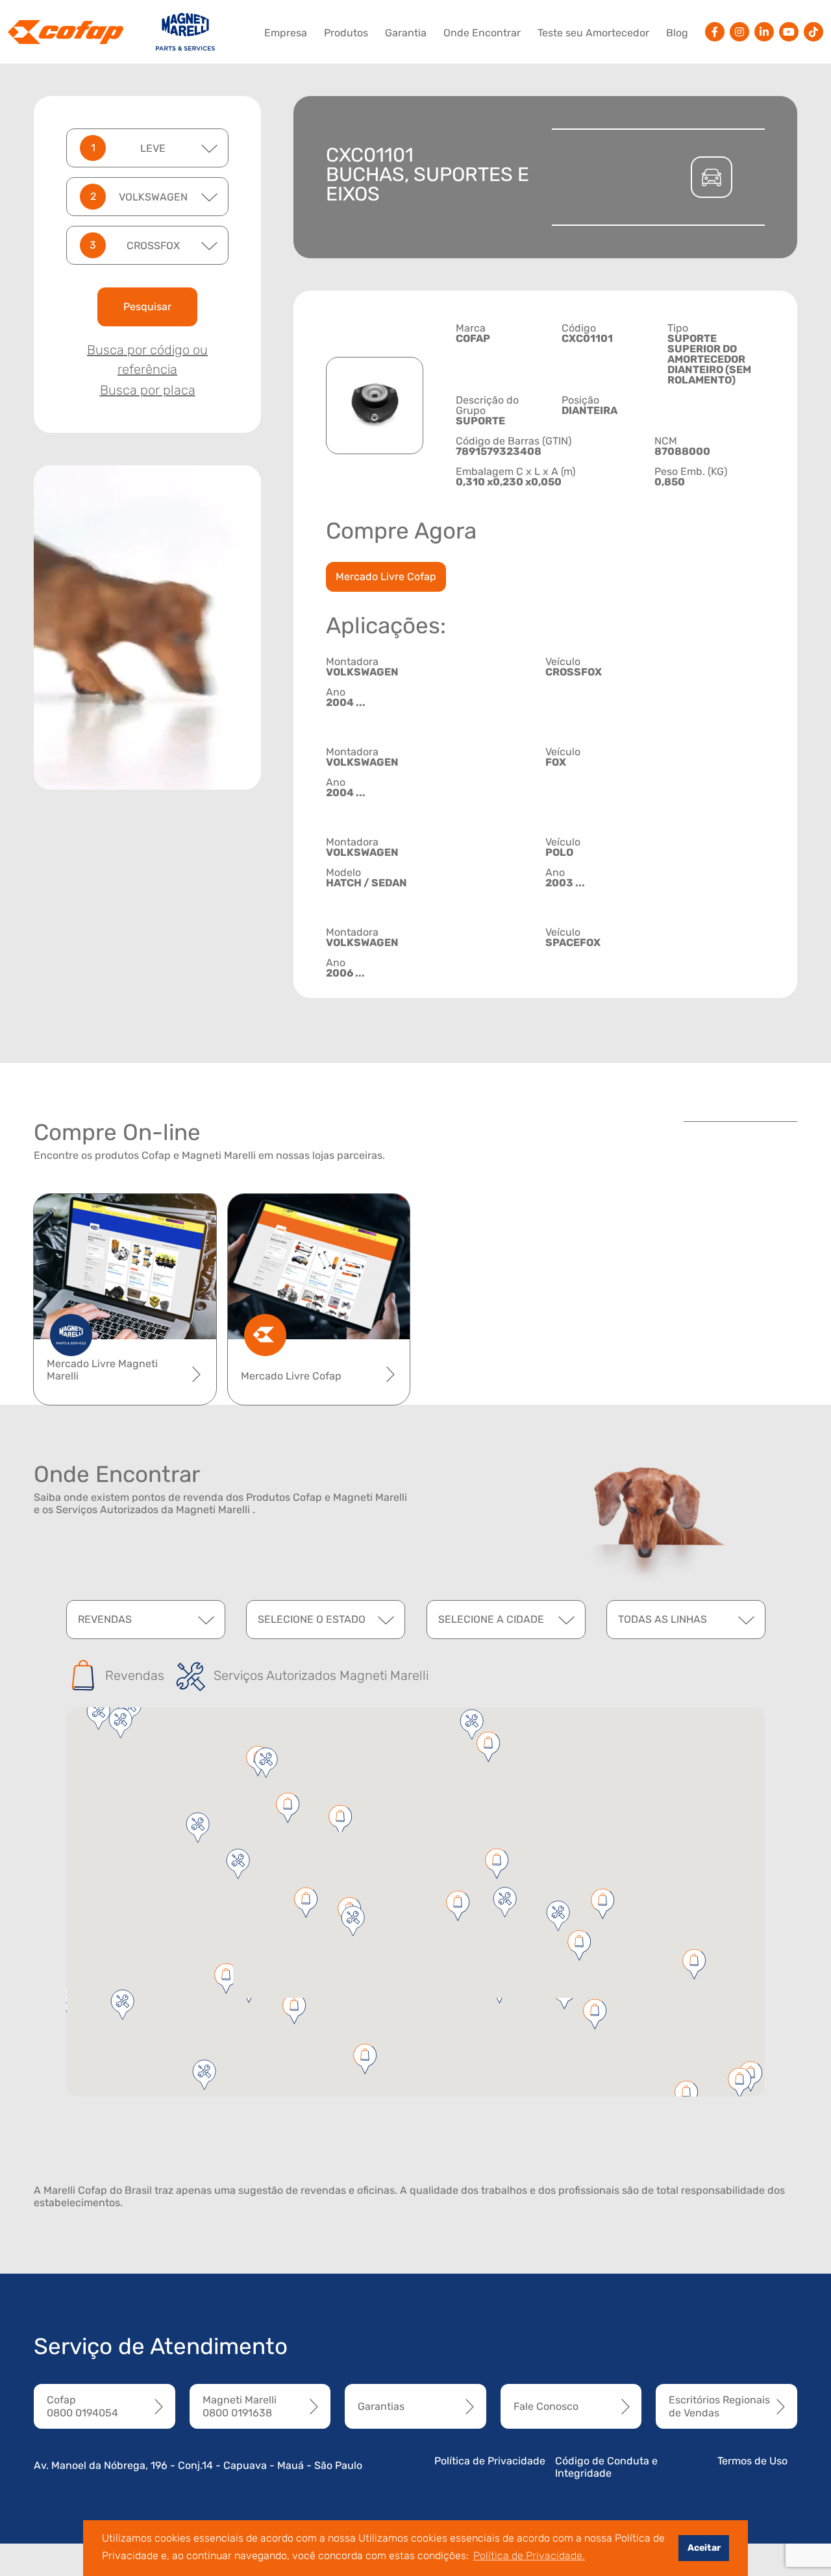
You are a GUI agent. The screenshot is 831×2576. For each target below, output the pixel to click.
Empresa (286, 33)
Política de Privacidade (490, 2461)
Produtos (346, 33)
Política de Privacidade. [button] (529, 2556)
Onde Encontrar (482, 33)
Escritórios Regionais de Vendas (719, 2406)
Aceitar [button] (704, 2548)
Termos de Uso (752, 2461)
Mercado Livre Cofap (386, 577)
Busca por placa (148, 390)
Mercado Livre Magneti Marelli (102, 1370)
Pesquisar (147, 307)
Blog (677, 33)
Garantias (381, 2406)
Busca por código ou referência (147, 359)
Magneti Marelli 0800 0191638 (240, 2406)
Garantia (406, 33)
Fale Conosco (546, 2406)
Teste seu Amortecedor (593, 33)
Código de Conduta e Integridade (606, 2467)
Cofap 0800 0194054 (82, 2406)
